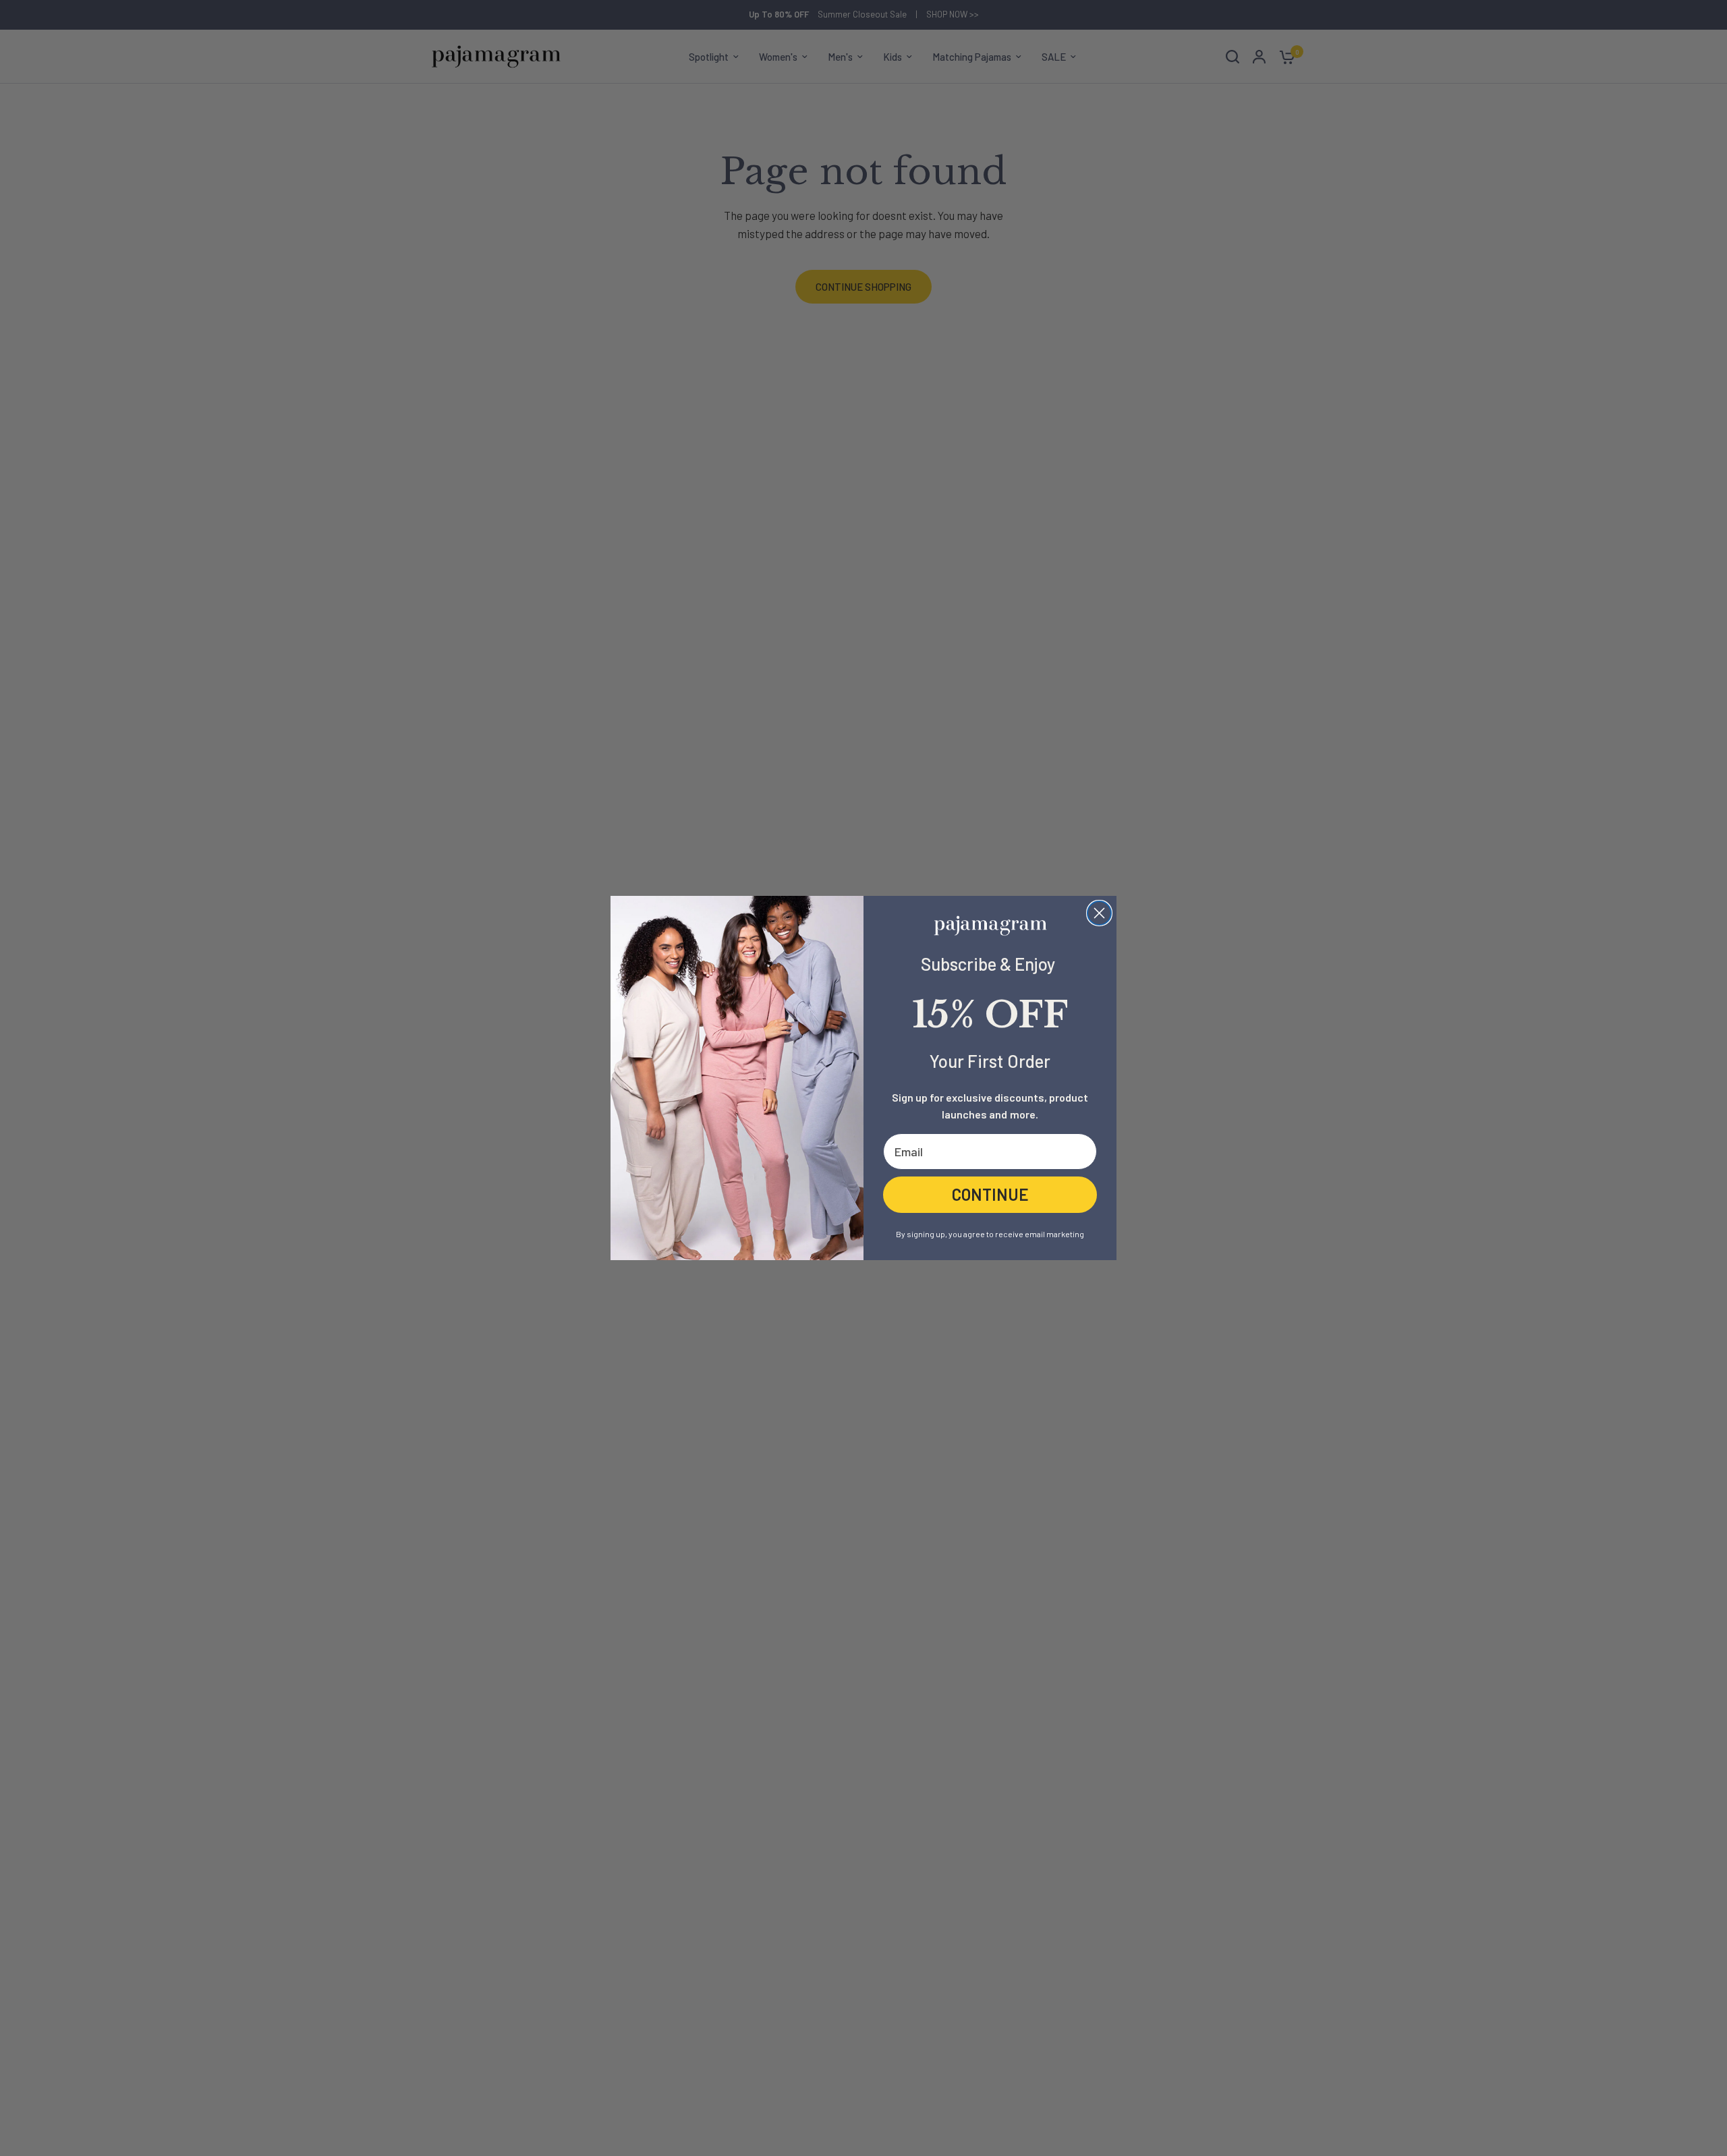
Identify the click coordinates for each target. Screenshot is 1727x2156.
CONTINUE (990, 1194)
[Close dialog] (1099, 913)
